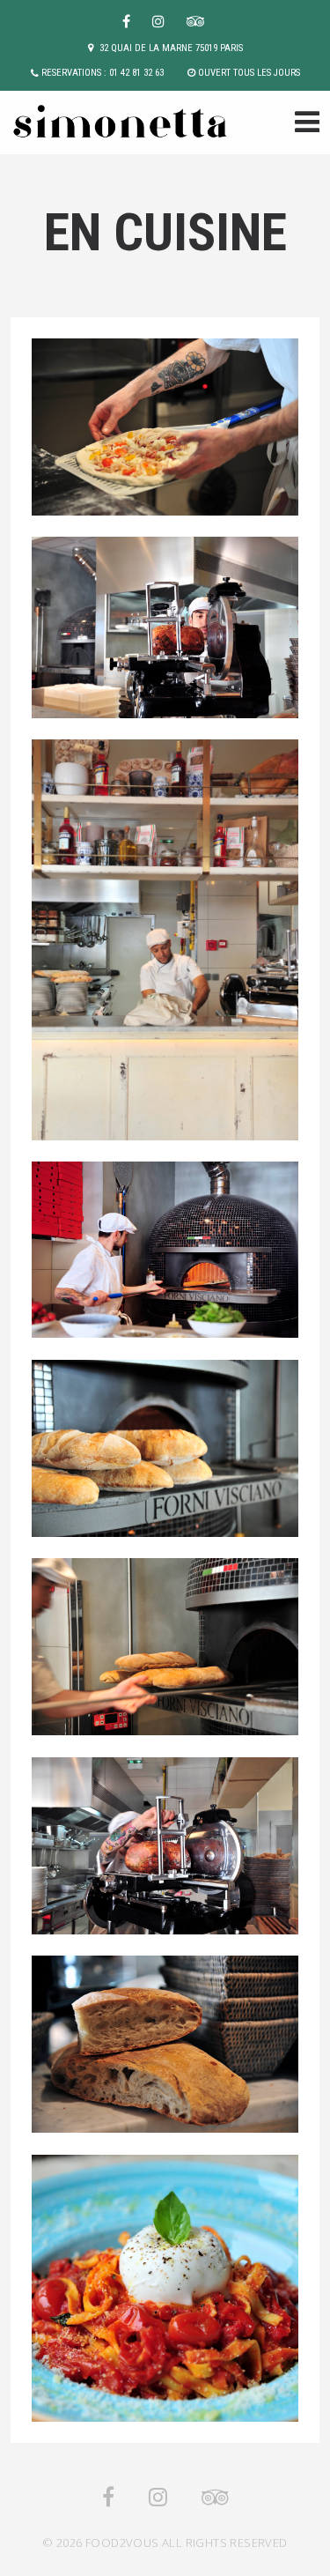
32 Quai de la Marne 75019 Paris (171, 48)
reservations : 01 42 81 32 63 (103, 73)
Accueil (302, 124)
